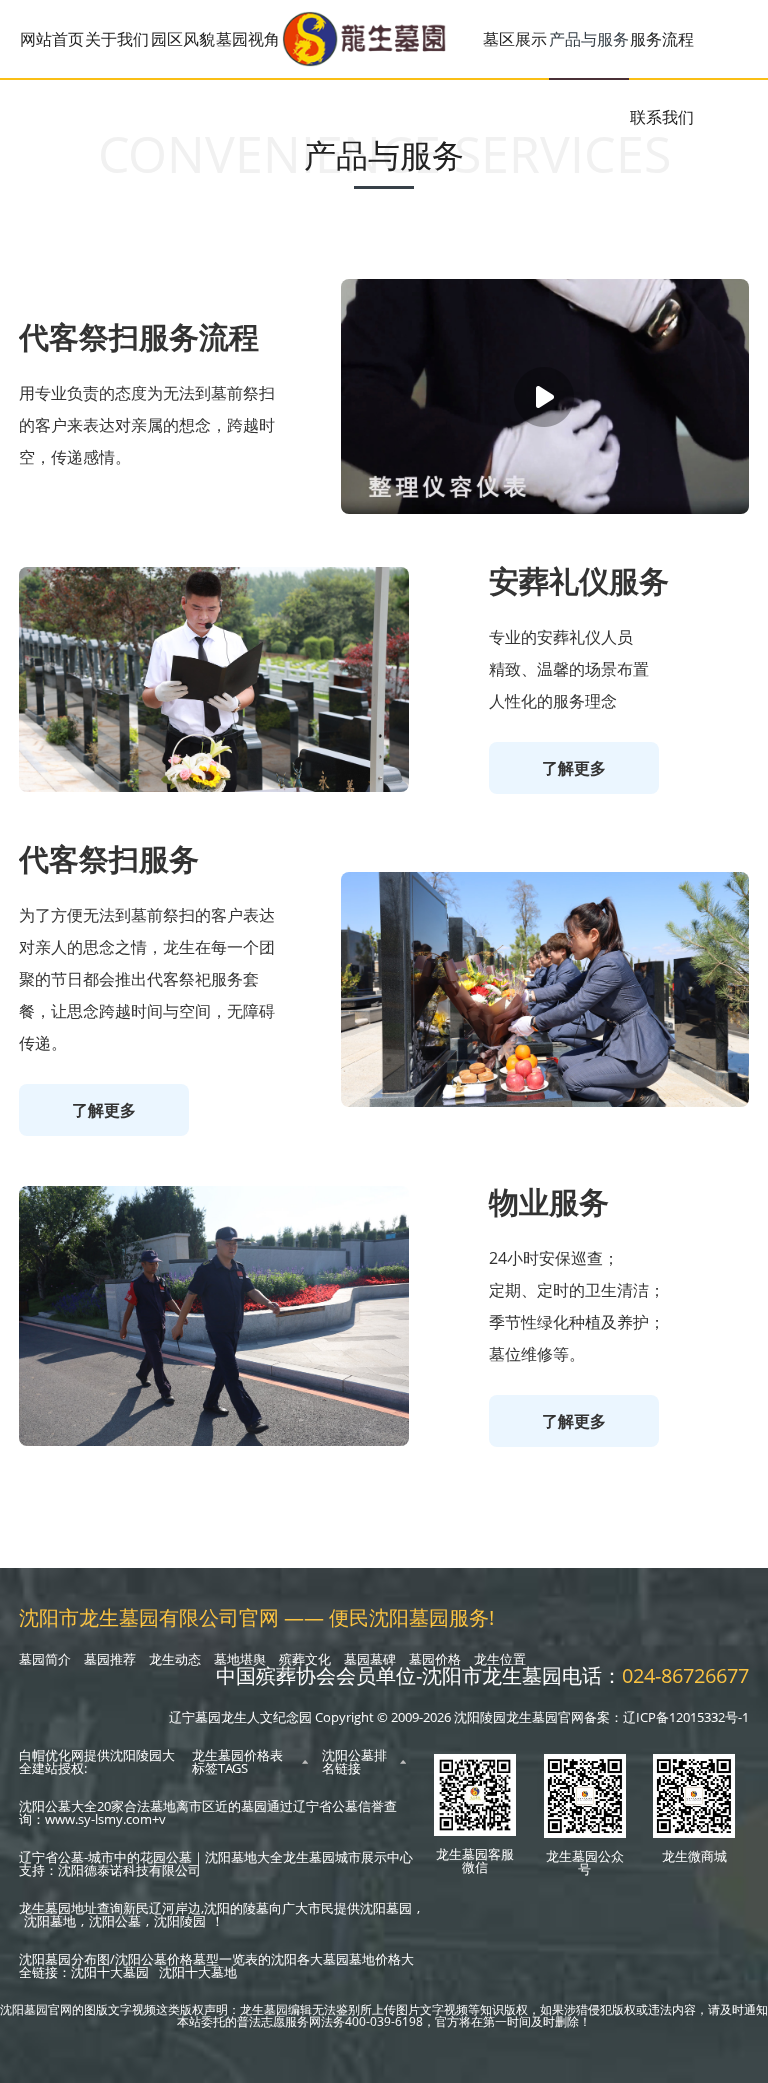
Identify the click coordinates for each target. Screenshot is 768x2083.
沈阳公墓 (115, 1921)
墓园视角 (248, 39)
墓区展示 (515, 39)
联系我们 (662, 117)
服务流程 (662, 39)
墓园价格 (435, 1659)
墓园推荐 (110, 1659)
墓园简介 (45, 1659)
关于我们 (117, 39)
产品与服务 (589, 39)
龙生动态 (175, 1659)
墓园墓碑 (370, 1659)
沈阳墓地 (50, 1921)
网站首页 (52, 39)
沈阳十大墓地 (198, 1972)
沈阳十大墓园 (110, 1972)
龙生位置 (500, 1659)
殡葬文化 (305, 1659)
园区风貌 (183, 39)
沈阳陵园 (180, 1921)
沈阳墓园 (386, 1908)
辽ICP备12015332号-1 (686, 1717)
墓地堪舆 (240, 1659)
